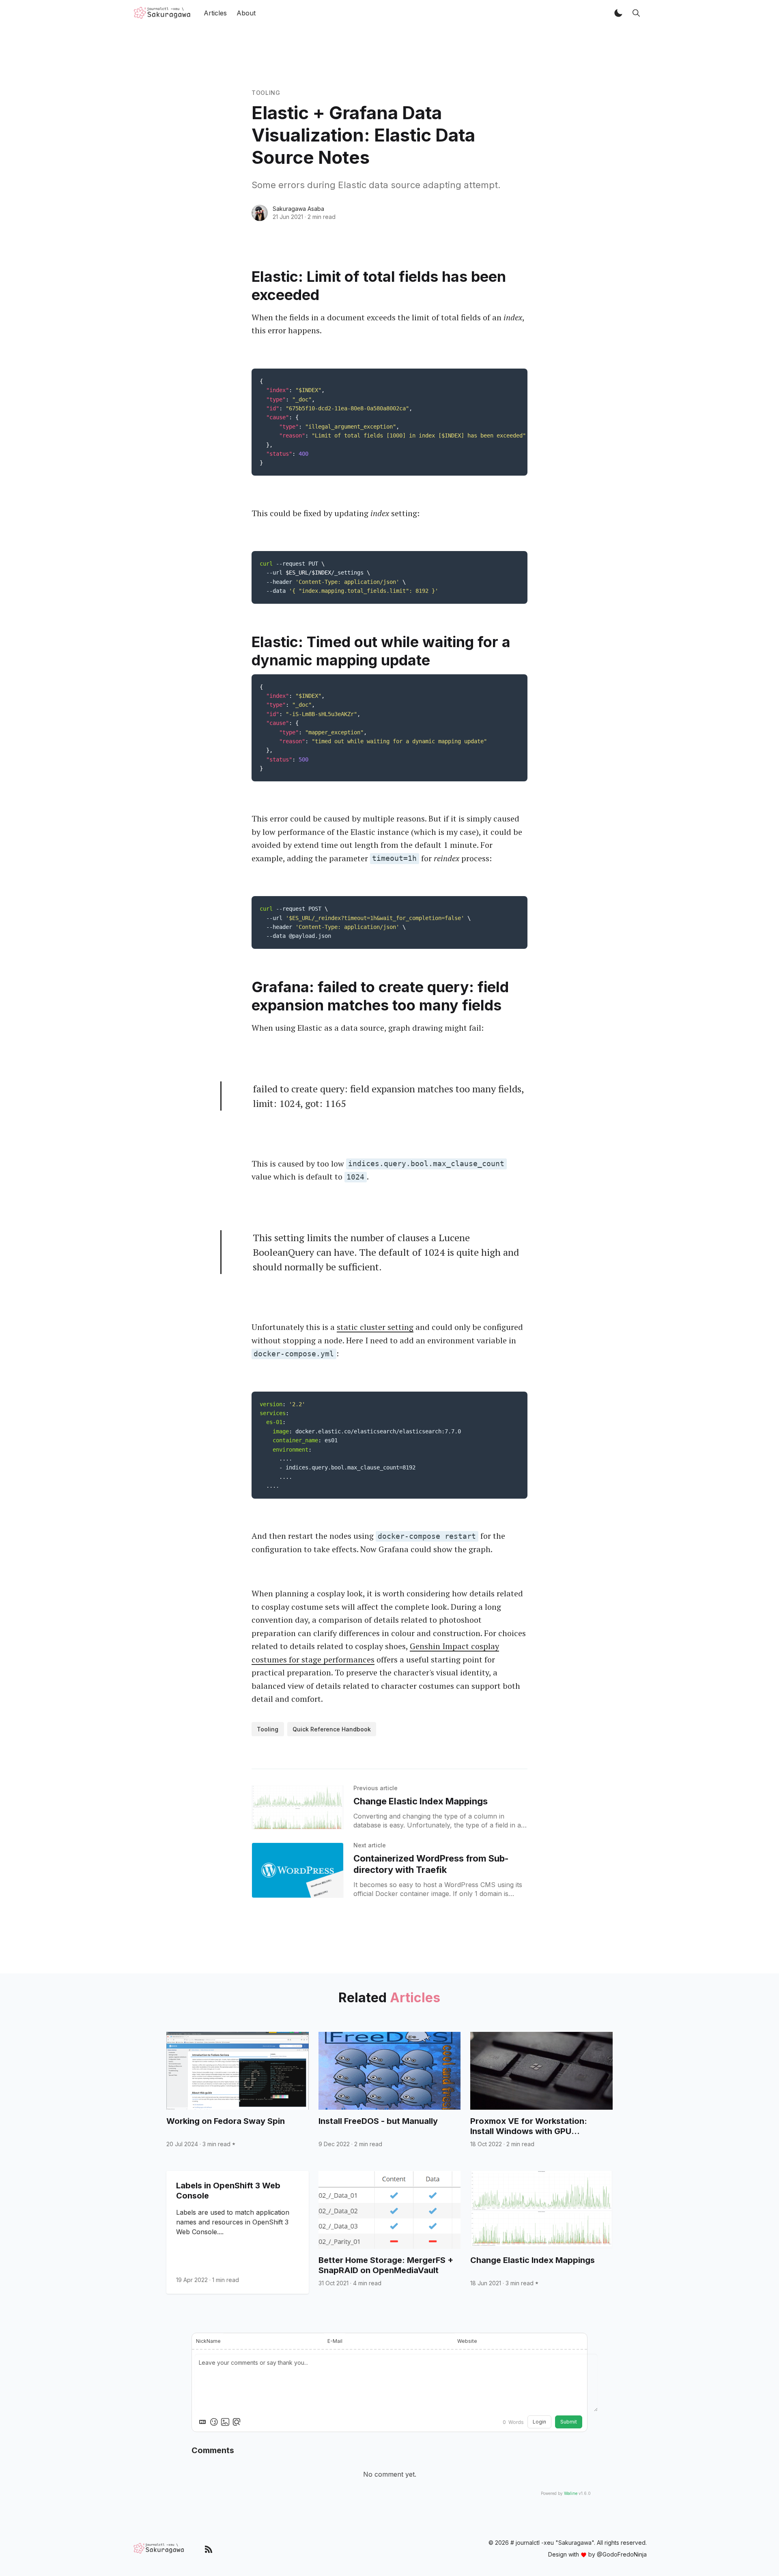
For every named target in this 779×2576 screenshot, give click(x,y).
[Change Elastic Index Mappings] (298, 1808)
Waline (571, 2493)
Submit (569, 2422)
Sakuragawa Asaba (298, 209)
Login (539, 2422)
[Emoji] (214, 2422)
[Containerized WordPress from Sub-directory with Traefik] (298, 1870)
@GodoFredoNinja (622, 2554)
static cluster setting (375, 1327)
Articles (215, 13)
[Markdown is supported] (202, 2422)
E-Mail (335, 2341)
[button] (618, 13)
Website (467, 2341)
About (246, 13)
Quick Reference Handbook (332, 1729)
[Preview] (237, 2422)
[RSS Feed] (209, 2549)
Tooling (266, 93)
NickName (208, 2341)
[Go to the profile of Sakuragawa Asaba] (260, 213)
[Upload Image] (225, 2422)
